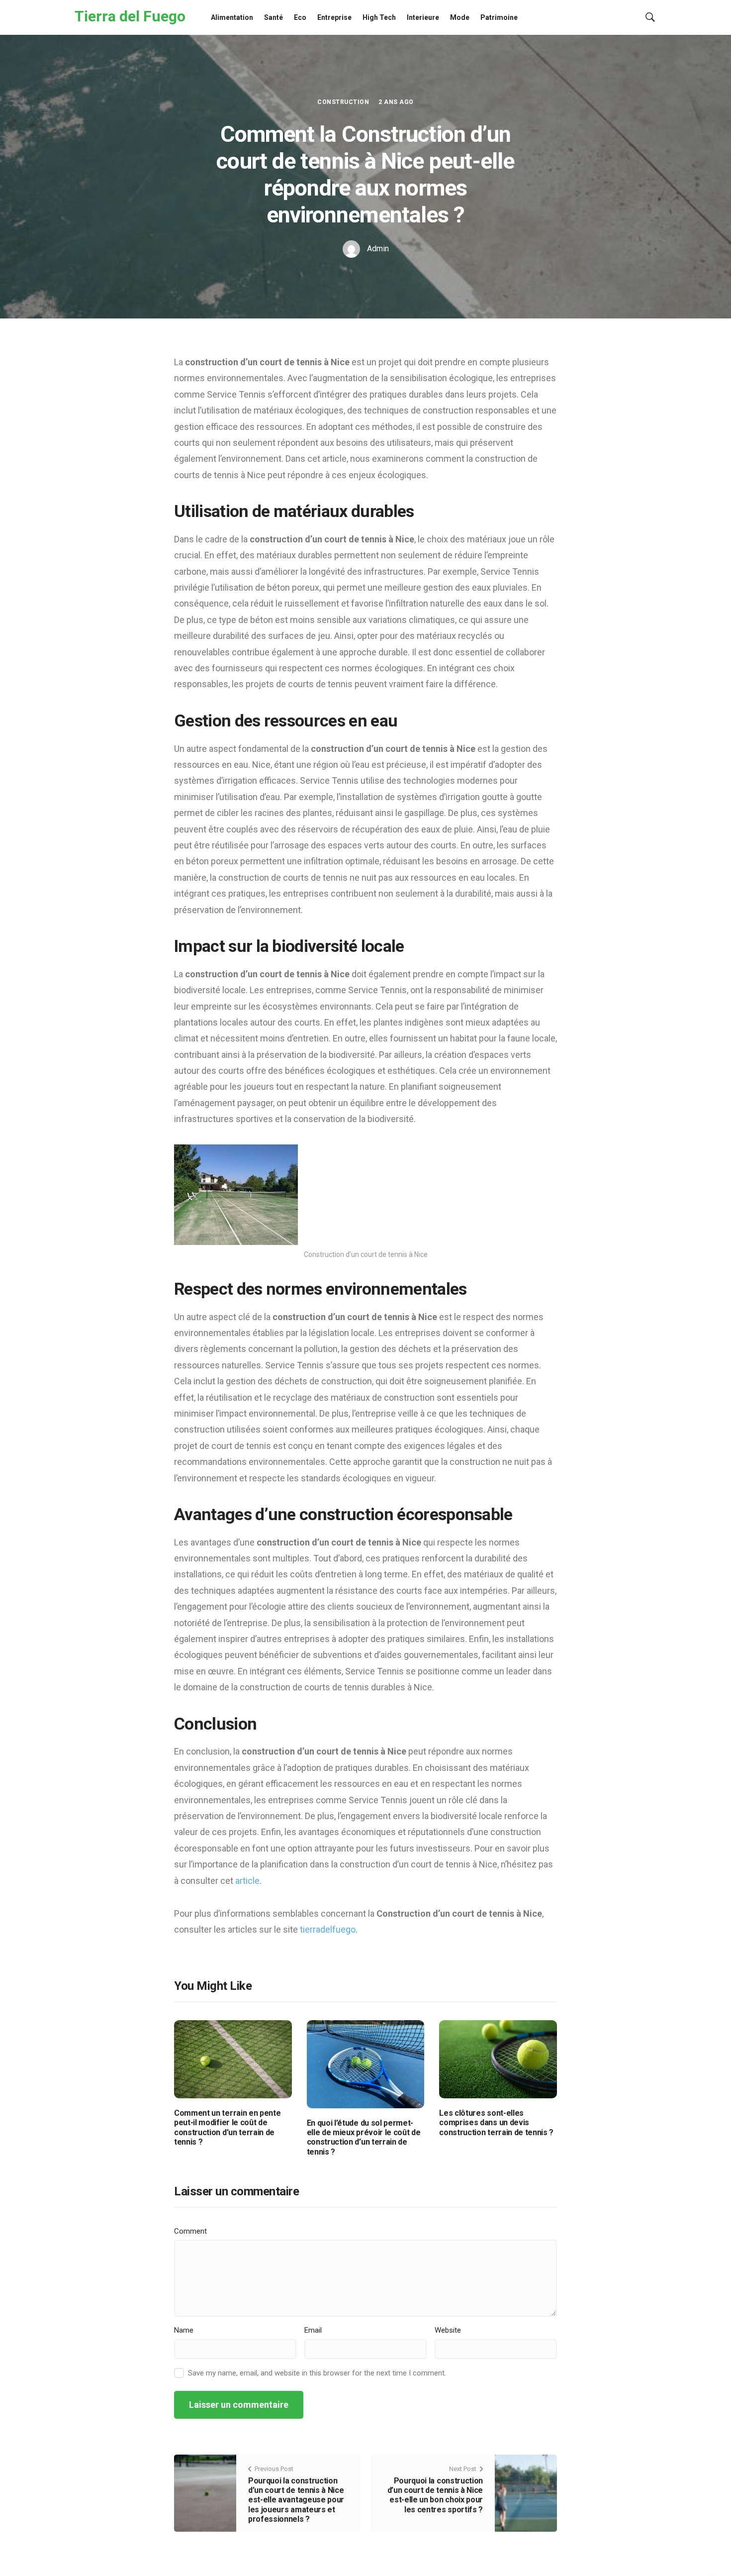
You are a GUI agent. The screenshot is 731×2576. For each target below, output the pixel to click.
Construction (343, 102)
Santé (274, 17)
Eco (300, 17)
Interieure (423, 17)
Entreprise (334, 17)
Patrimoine (499, 17)
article (247, 1881)
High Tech (379, 17)
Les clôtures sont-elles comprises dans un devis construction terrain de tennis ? (496, 2122)
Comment (190, 2231)
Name (184, 2330)
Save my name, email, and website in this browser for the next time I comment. (317, 2373)
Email (313, 2330)
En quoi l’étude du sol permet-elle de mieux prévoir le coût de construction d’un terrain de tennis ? (364, 2137)
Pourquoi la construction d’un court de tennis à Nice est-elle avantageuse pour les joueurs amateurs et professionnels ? (296, 2500)
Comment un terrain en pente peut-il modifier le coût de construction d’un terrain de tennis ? (227, 2127)
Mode (460, 17)
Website (448, 2330)
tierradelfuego (328, 1929)
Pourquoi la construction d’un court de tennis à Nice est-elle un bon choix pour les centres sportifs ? (435, 2495)
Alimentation (232, 17)
